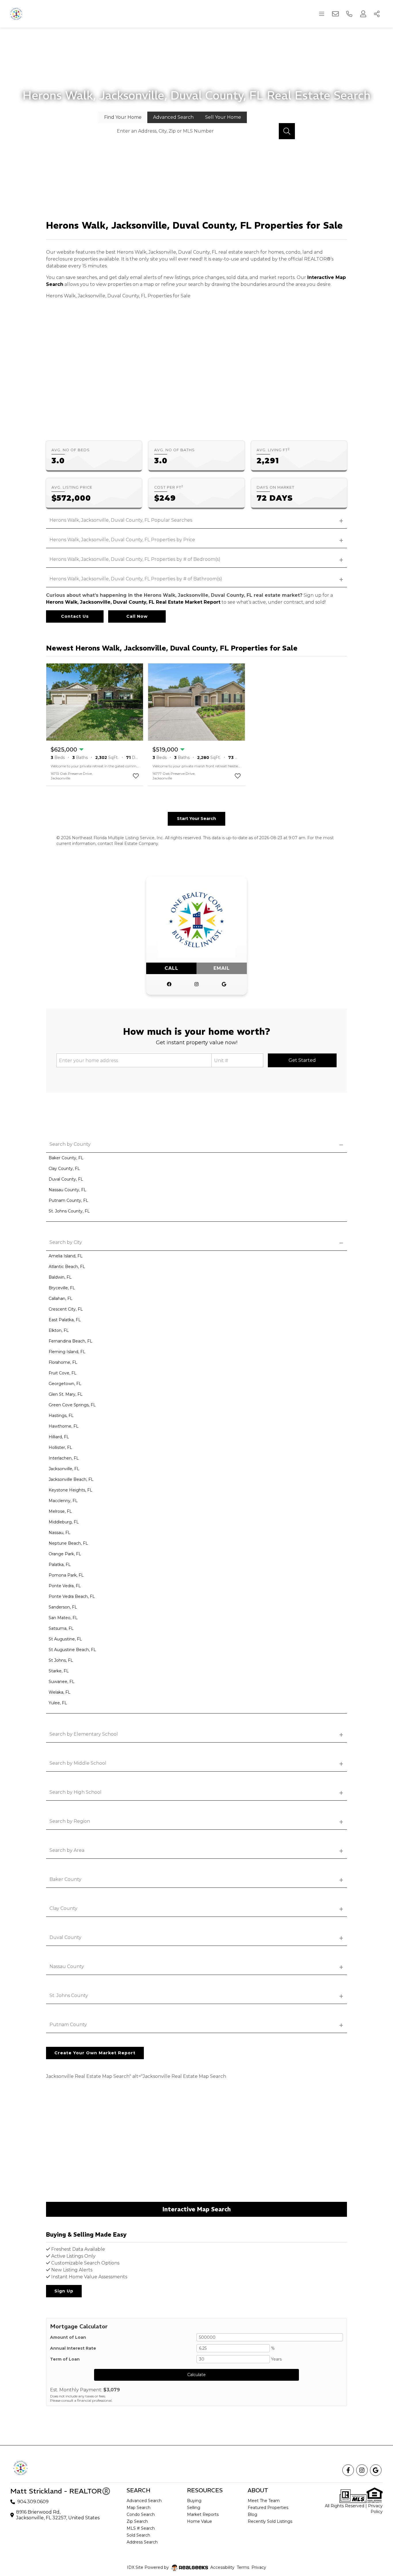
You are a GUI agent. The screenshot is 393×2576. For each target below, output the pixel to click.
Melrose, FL (60, 1511)
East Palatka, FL (65, 1320)
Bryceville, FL (62, 1288)
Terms (243, 2567)
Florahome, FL (63, 1362)
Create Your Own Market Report (95, 2053)
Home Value (200, 2521)
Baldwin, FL (60, 1277)
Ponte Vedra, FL (65, 1586)
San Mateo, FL (63, 1618)
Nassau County (67, 1966)
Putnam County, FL (68, 1200)
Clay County (63, 1908)
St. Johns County (69, 1995)
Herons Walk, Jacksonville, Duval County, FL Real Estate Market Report (133, 602)
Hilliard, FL (59, 1437)
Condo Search (141, 2514)
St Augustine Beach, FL (72, 1650)
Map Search (139, 2508)
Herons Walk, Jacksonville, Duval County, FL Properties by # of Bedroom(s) (135, 559)
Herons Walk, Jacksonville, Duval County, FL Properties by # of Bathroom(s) (136, 579)
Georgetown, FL (65, 1384)
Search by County (70, 1144)
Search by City (66, 1242)
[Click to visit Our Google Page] (224, 984)
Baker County (65, 1879)
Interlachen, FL (64, 1458)
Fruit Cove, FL (63, 1373)
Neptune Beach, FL (68, 1543)
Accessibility (222, 2567)
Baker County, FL (66, 1158)
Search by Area (67, 1850)
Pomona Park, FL (66, 1575)
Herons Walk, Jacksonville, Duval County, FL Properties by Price (122, 540)
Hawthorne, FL (64, 1426)
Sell (223, 117)
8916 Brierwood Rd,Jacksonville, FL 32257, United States (58, 2515)
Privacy (259, 2567)
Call (171, 968)
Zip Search (137, 2521)
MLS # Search (141, 2528)
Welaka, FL (60, 1692)
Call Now (137, 616)
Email (222, 968)
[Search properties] (287, 131)
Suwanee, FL (62, 1682)
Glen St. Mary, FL (66, 1394)
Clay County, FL (64, 1169)
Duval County (65, 1937)
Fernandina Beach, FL (70, 1341)
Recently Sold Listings (270, 2521)
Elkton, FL (59, 1330)
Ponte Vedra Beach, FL (72, 1596)
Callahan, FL (61, 1298)
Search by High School (76, 1792)
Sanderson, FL (63, 1607)
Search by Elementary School (84, 1734)
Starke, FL (59, 1671)
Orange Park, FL (65, 1554)
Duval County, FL (66, 1179)
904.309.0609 (33, 2502)
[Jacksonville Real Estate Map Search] (197, 2145)
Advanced (173, 117)
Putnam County (68, 2025)
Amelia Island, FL (66, 1256)
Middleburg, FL (64, 1522)
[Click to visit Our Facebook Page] (169, 984)
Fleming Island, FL (67, 1352)
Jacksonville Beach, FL (71, 1479)
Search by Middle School (78, 1763)
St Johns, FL (61, 1660)
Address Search (142, 2542)
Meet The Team (264, 2501)
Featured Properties (268, 2508)
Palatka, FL (60, 1565)
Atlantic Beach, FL (67, 1267)
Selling (194, 2508)
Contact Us (75, 616)
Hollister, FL (60, 1447)
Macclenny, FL (63, 1501)
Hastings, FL (61, 1416)
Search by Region (70, 1821)
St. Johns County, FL (69, 1211)
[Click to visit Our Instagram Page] (197, 984)
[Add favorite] (136, 776)
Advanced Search (144, 2501)
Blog (252, 2514)
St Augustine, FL (65, 1639)
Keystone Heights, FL (70, 1490)
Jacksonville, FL (64, 1469)
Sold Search (138, 2535)
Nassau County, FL (67, 1190)
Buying (194, 2501)
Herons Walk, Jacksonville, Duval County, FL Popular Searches (121, 520)
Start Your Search (197, 818)
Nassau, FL (60, 1533)
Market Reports (203, 2514)
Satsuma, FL (61, 1628)
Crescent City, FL (66, 1309)
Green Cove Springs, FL (72, 1405)
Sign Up (64, 2291)
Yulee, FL (58, 1703)
